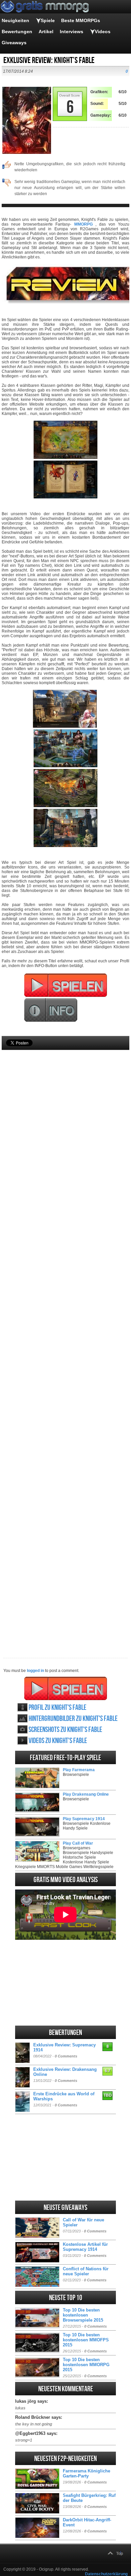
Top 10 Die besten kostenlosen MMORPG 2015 (86, 2365)
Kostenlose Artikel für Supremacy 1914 (85, 2247)
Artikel (46, 32)
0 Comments (66, 2056)
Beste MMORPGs (81, 20)
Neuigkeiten (15, 20)
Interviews (72, 32)
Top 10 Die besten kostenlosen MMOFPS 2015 (86, 2340)
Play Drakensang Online (86, 1794)
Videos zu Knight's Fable (58, 1741)
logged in (35, 1671)
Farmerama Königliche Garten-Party (86, 2473)
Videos (103, 32)
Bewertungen (17, 32)
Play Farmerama (79, 1770)
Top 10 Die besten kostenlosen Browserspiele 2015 (83, 2315)
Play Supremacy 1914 (84, 1819)
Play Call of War (78, 1843)
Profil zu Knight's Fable (57, 1708)
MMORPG (83, 224)
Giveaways (14, 43)
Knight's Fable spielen (66, 1688)
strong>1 (24, 2440)
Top (120, 2554)
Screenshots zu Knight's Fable (65, 1730)
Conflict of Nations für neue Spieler (86, 2271)
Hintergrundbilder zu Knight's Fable (73, 1719)
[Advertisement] (65, 1343)
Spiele (48, 20)
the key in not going (34, 2424)
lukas (20, 2408)
